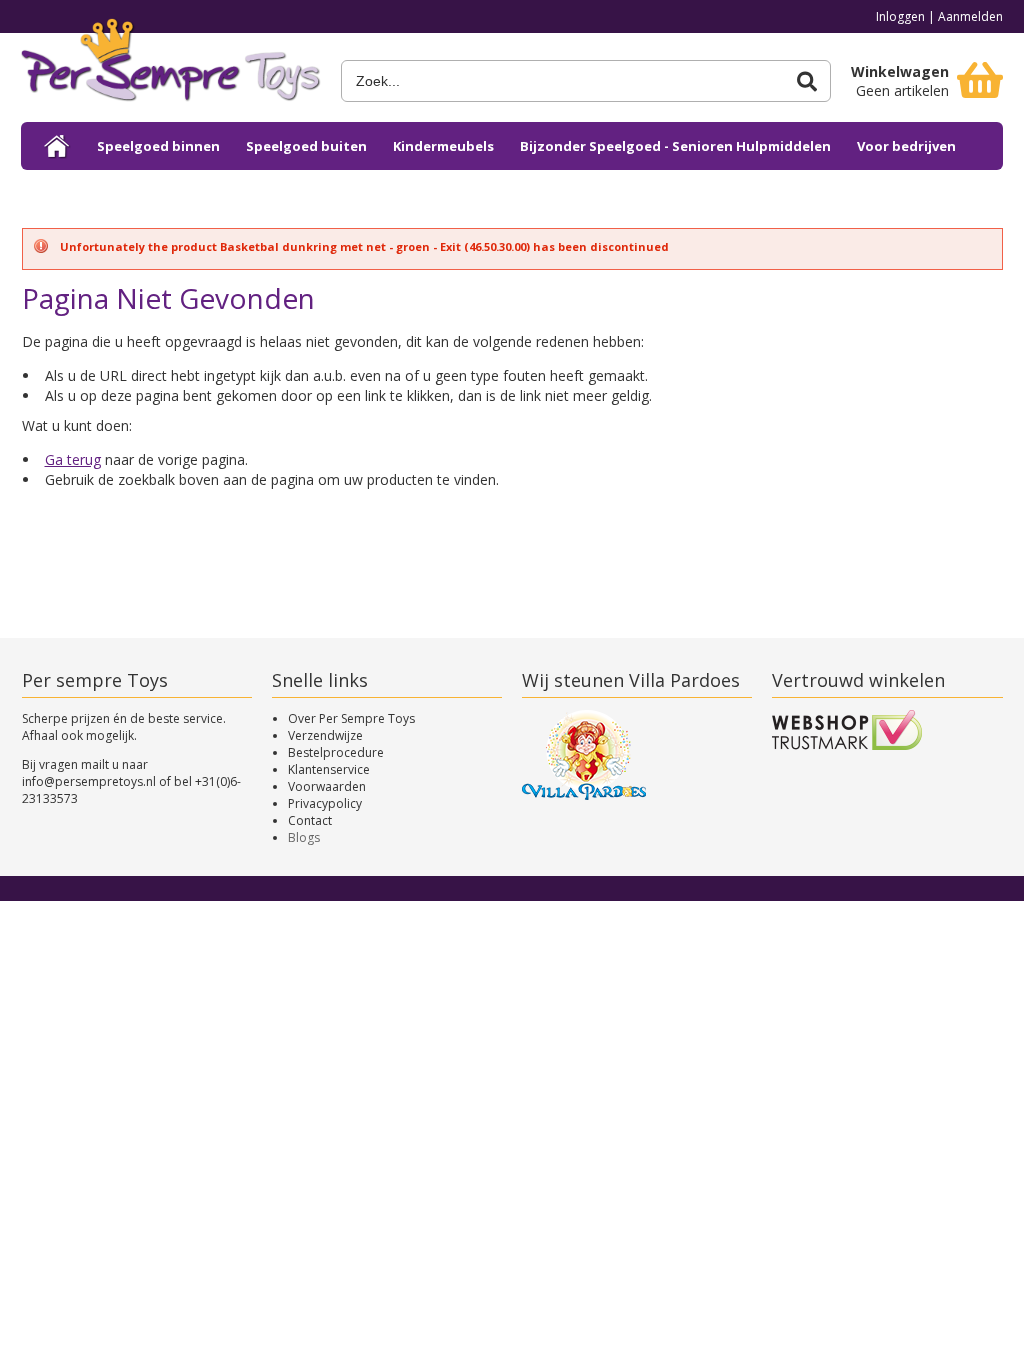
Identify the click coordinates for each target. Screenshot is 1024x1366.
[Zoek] (807, 81)
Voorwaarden (327, 786)
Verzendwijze (325, 735)
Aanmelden (970, 16)
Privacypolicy (325, 803)
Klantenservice (329, 769)
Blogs (304, 837)
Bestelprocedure (336, 752)
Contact (310, 820)
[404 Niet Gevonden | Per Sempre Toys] (171, 67)
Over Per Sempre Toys (351, 718)
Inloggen (900, 16)
